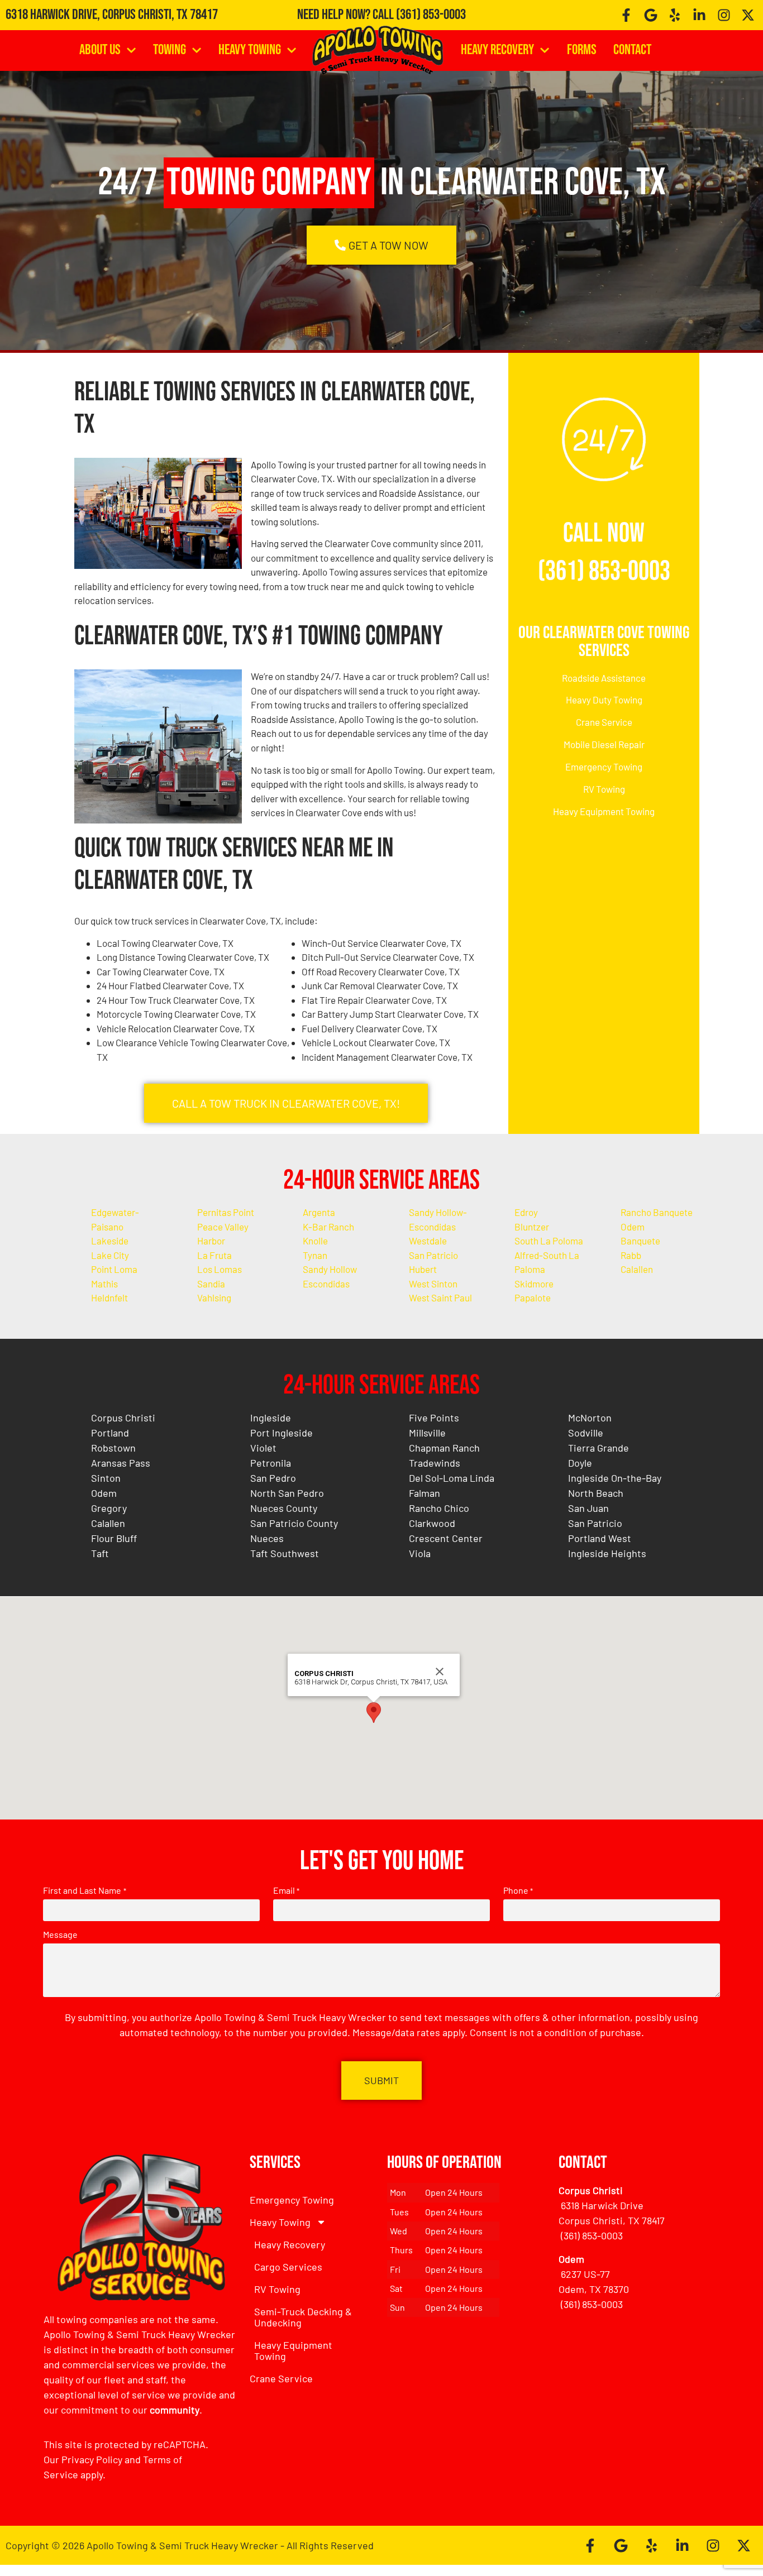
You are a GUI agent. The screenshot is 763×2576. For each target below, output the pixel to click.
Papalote (533, 1297)
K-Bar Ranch (328, 1227)
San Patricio (433, 1255)
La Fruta (214, 1255)
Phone (518, 1890)
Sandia (211, 1284)
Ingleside (271, 1418)
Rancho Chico (439, 1508)
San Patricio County (294, 1523)
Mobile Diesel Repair (604, 744)
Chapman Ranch (444, 1448)
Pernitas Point (226, 1212)
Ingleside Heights (607, 1553)
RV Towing (604, 789)
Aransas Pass (121, 1463)
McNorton (590, 1418)
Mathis (104, 1284)
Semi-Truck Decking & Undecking (303, 2317)
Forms (582, 50)
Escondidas (326, 1284)
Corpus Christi (123, 1418)
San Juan (588, 1508)
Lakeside (110, 1241)
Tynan (315, 1255)
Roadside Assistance (604, 678)
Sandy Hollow (330, 1269)
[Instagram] (724, 15)
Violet (263, 1448)
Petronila (271, 1463)
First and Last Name (84, 1890)
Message (60, 1935)
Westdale (428, 1241)
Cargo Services (288, 2267)
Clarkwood (432, 1523)
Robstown (113, 1448)
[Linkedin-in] (699, 15)
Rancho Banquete (657, 1212)
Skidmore (534, 1284)
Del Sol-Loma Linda (452, 1478)
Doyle (580, 1463)
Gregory (109, 1508)
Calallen (637, 1269)
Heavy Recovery (497, 50)
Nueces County (284, 1508)
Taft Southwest (285, 1553)
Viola (420, 1553)
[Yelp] (675, 15)
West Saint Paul (440, 1297)
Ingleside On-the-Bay (615, 1478)
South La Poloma (549, 1241)
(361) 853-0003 (431, 15)
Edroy (526, 1212)
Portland (110, 1433)
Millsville (427, 1433)
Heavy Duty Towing (604, 700)
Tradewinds (435, 1463)
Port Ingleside (282, 1433)
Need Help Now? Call (347, 15)
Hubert (423, 1269)
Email (286, 1890)
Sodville (586, 1433)
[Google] (651, 15)
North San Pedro (287, 1493)
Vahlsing (214, 1297)
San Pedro (273, 1478)
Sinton (106, 1478)
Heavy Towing (250, 50)
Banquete (640, 1241)
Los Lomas (220, 1269)
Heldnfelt (109, 1297)
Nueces (267, 1538)
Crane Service (604, 722)
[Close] (440, 1672)
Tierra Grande (599, 1448)
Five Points (434, 1418)
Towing (170, 50)
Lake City (110, 1255)
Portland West (600, 1538)
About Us (100, 50)
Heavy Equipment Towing (604, 811)
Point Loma (114, 1269)
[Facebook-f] (626, 15)
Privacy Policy (92, 2459)
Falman (425, 1493)
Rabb (631, 1255)
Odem (633, 1227)
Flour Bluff (114, 1538)
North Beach (596, 1493)
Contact (632, 50)
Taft (100, 1553)
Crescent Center (446, 1538)
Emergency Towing (604, 767)
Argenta (319, 1212)
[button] (374, 1713)
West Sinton (433, 1284)
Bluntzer (532, 1227)
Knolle (315, 1241)
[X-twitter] (748, 15)
